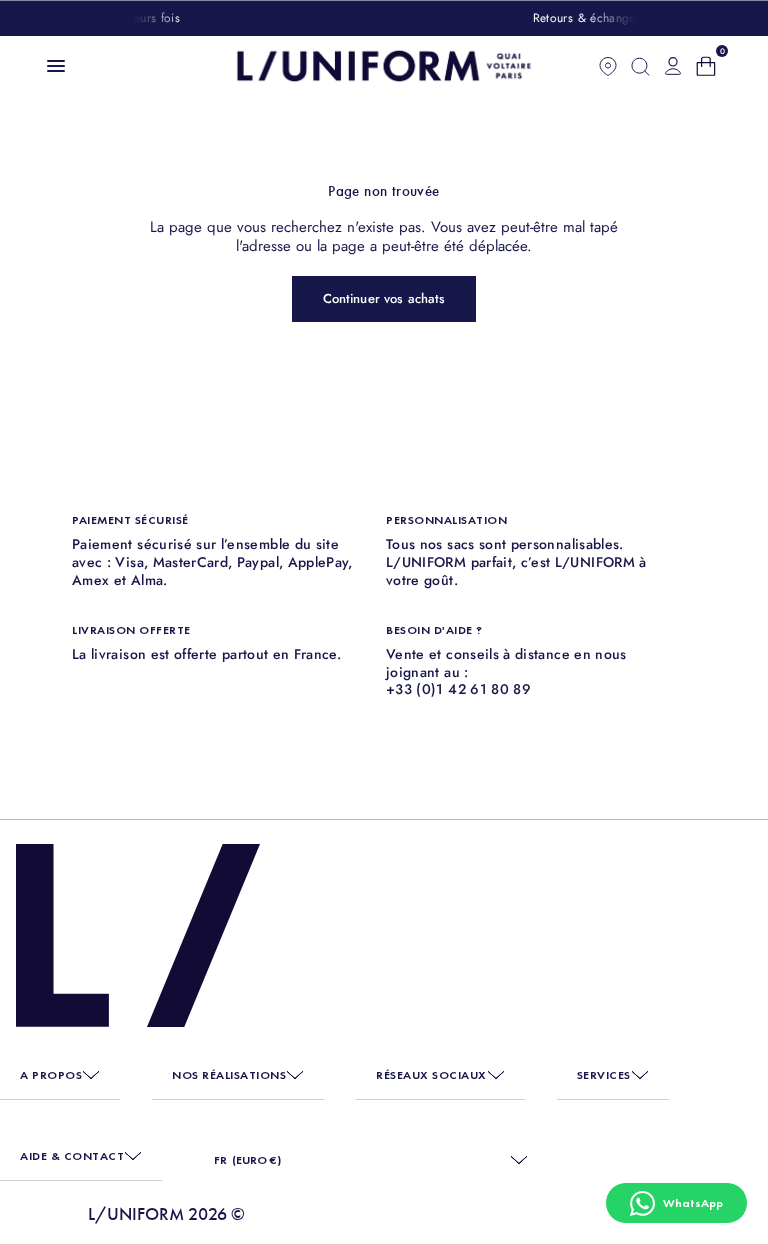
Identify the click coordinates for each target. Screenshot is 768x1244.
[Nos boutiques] (608, 66)
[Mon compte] (673, 66)
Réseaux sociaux (431, 1075)
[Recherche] (640, 66)
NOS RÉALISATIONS (229, 1075)
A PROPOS (51, 1075)
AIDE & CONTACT (72, 1156)
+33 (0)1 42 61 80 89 (458, 689)
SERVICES (604, 1075)
